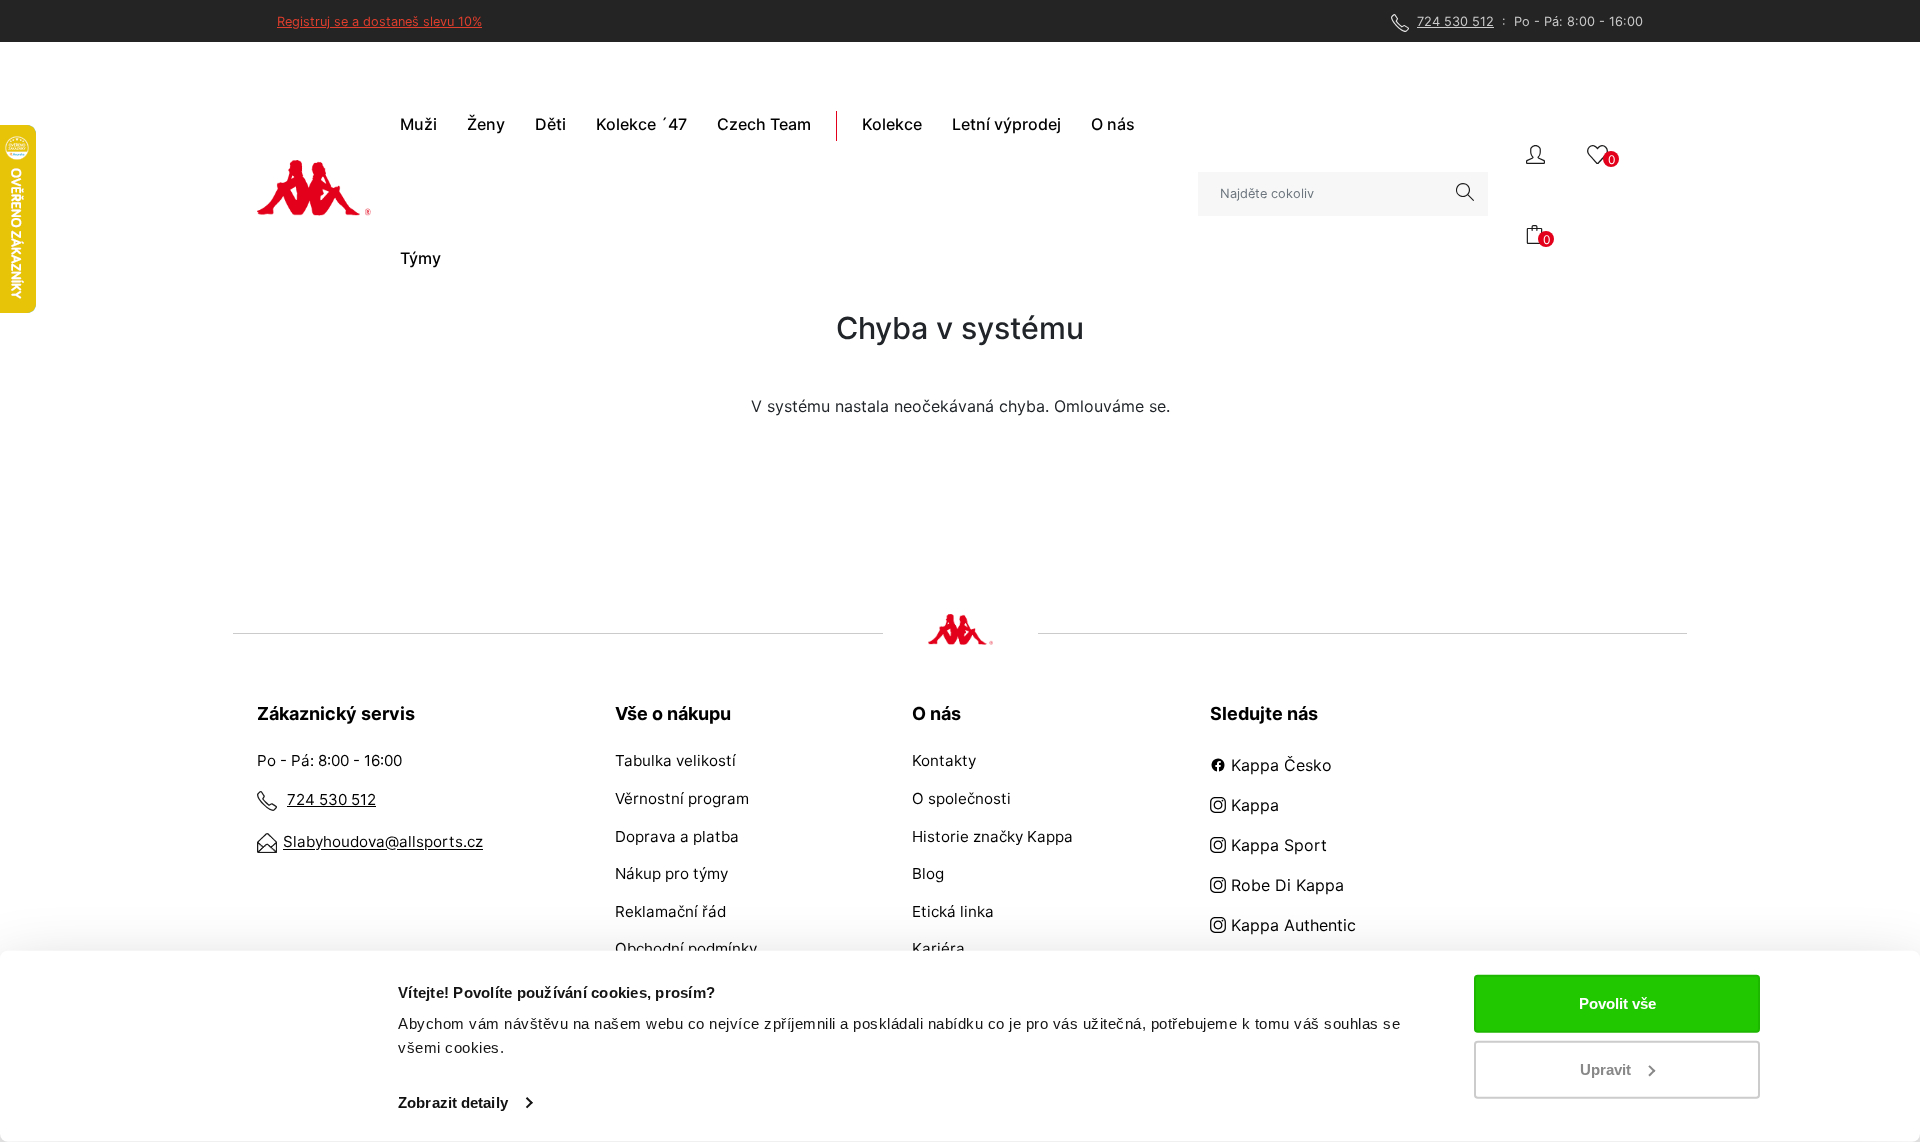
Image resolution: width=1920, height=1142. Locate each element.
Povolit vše (1617, 1003)
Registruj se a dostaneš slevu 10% (379, 21)
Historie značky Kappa (992, 836)
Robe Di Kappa (1285, 885)
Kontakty (944, 760)
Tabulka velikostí (675, 760)
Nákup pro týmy (671, 873)
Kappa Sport (1276, 845)
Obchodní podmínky (686, 948)
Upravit (1605, 1068)
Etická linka (953, 911)
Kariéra (938, 948)
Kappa (1252, 805)
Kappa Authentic (1291, 925)
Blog (928, 873)
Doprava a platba (677, 836)
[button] (1535, 152)
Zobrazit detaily (453, 1102)
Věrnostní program (682, 798)
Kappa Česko (1279, 765)
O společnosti (961, 798)
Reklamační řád (670, 911)
